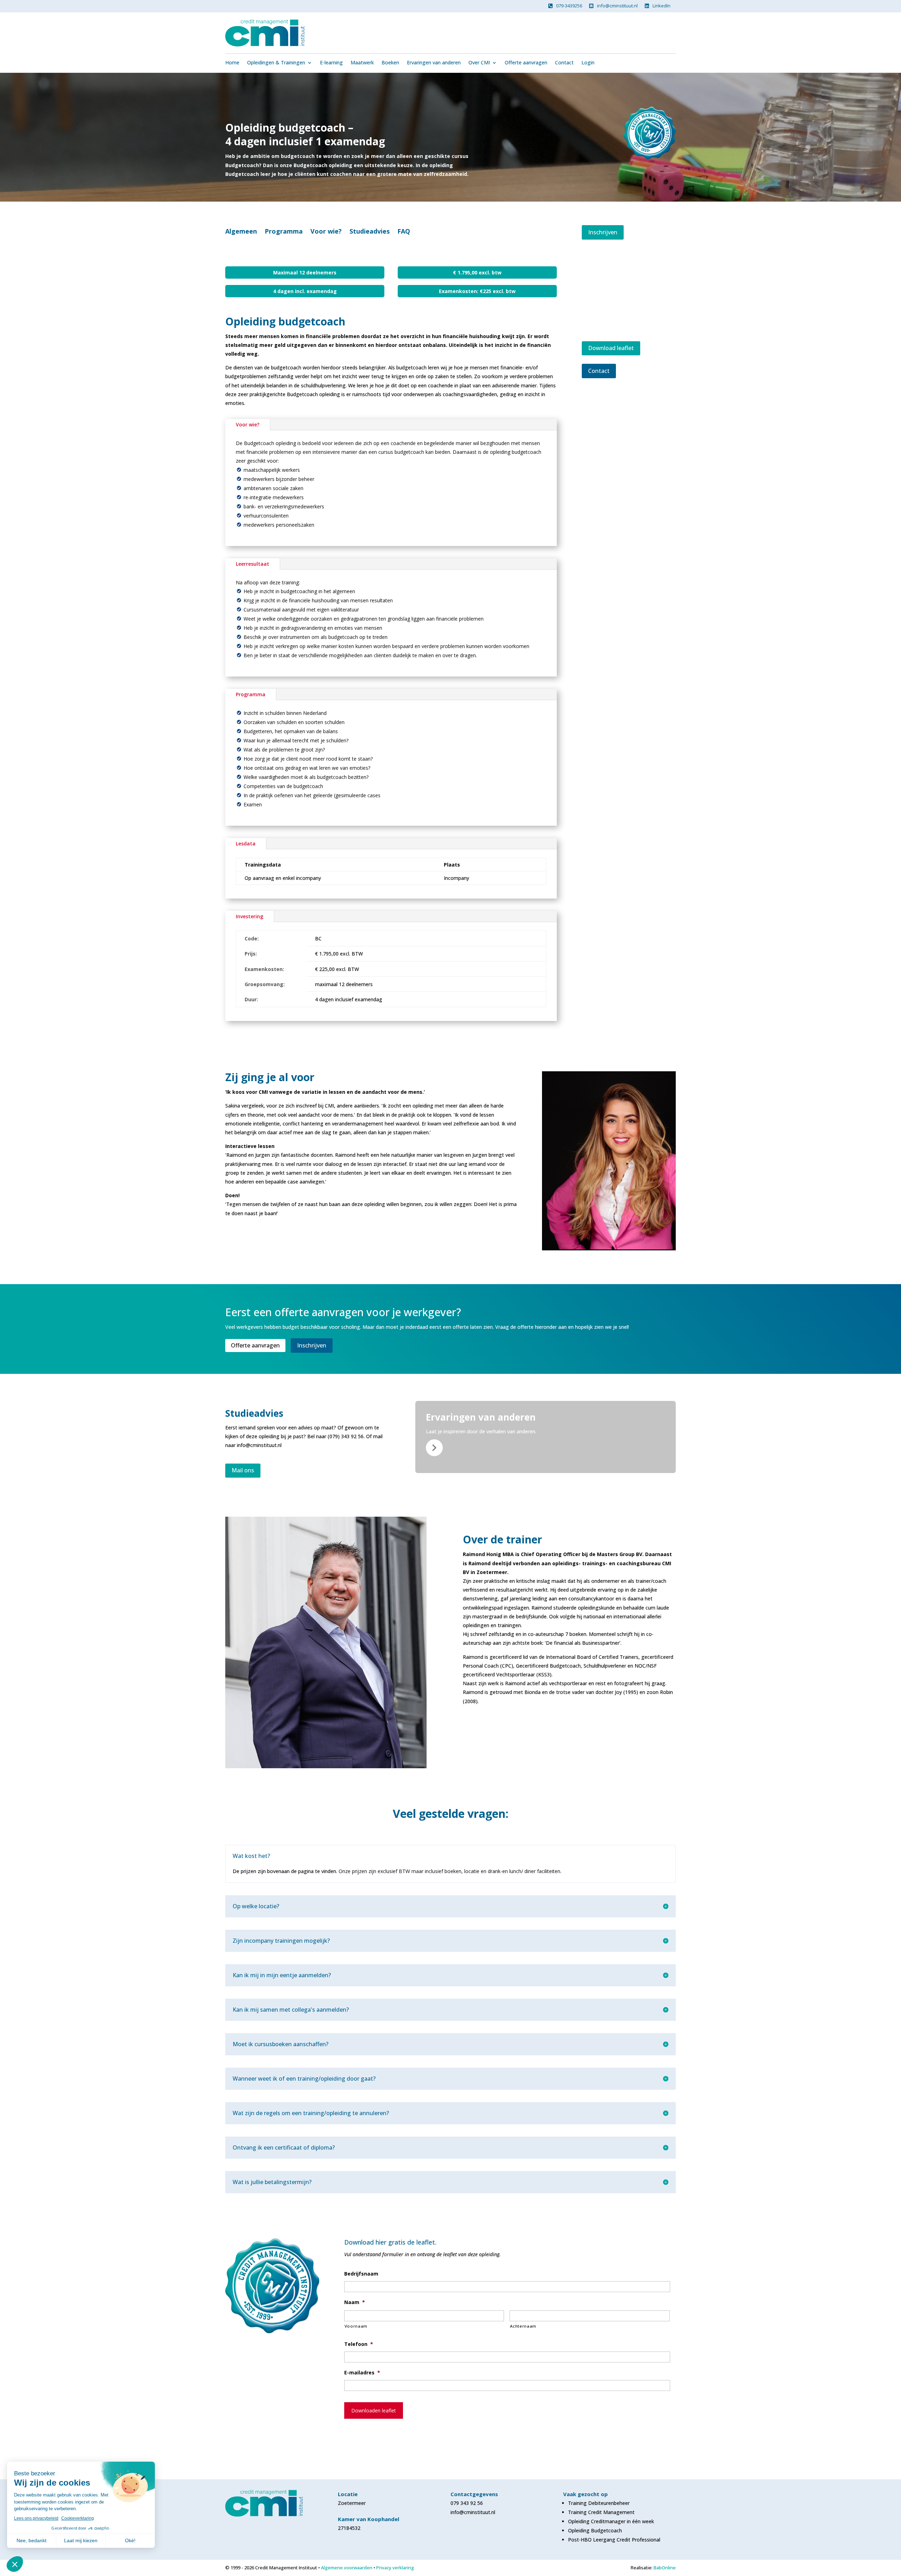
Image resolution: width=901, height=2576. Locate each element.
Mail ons (243, 1470)
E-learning (331, 63)
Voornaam (356, 2326)
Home (232, 63)
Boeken (390, 63)
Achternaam (523, 2326)
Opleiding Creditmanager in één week (611, 2521)
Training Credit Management (601, 2512)
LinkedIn (661, 6)
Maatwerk (362, 63)
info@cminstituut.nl (617, 6)
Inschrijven (603, 232)
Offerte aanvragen (526, 63)
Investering (250, 916)
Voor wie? (326, 232)
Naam (355, 2302)
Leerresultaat (253, 564)
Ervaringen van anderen (434, 63)
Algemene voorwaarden (347, 2568)
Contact (564, 63)
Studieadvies (370, 232)
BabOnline (665, 2568)
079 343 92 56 (467, 2503)
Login (588, 63)
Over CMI (479, 63)
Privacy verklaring (395, 2568)
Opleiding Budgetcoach (595, 2530)
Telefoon (359, 2344)
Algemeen (241, 232)
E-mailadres (362, 2373)
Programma (284, 232)
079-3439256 (569, 6)
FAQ (404, 232)
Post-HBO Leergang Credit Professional (614, 2540)
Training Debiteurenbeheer (599, 2503)
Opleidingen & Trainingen (276, 63)
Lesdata (246, 843)
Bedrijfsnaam (361, 2274)
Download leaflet (611, 348)
